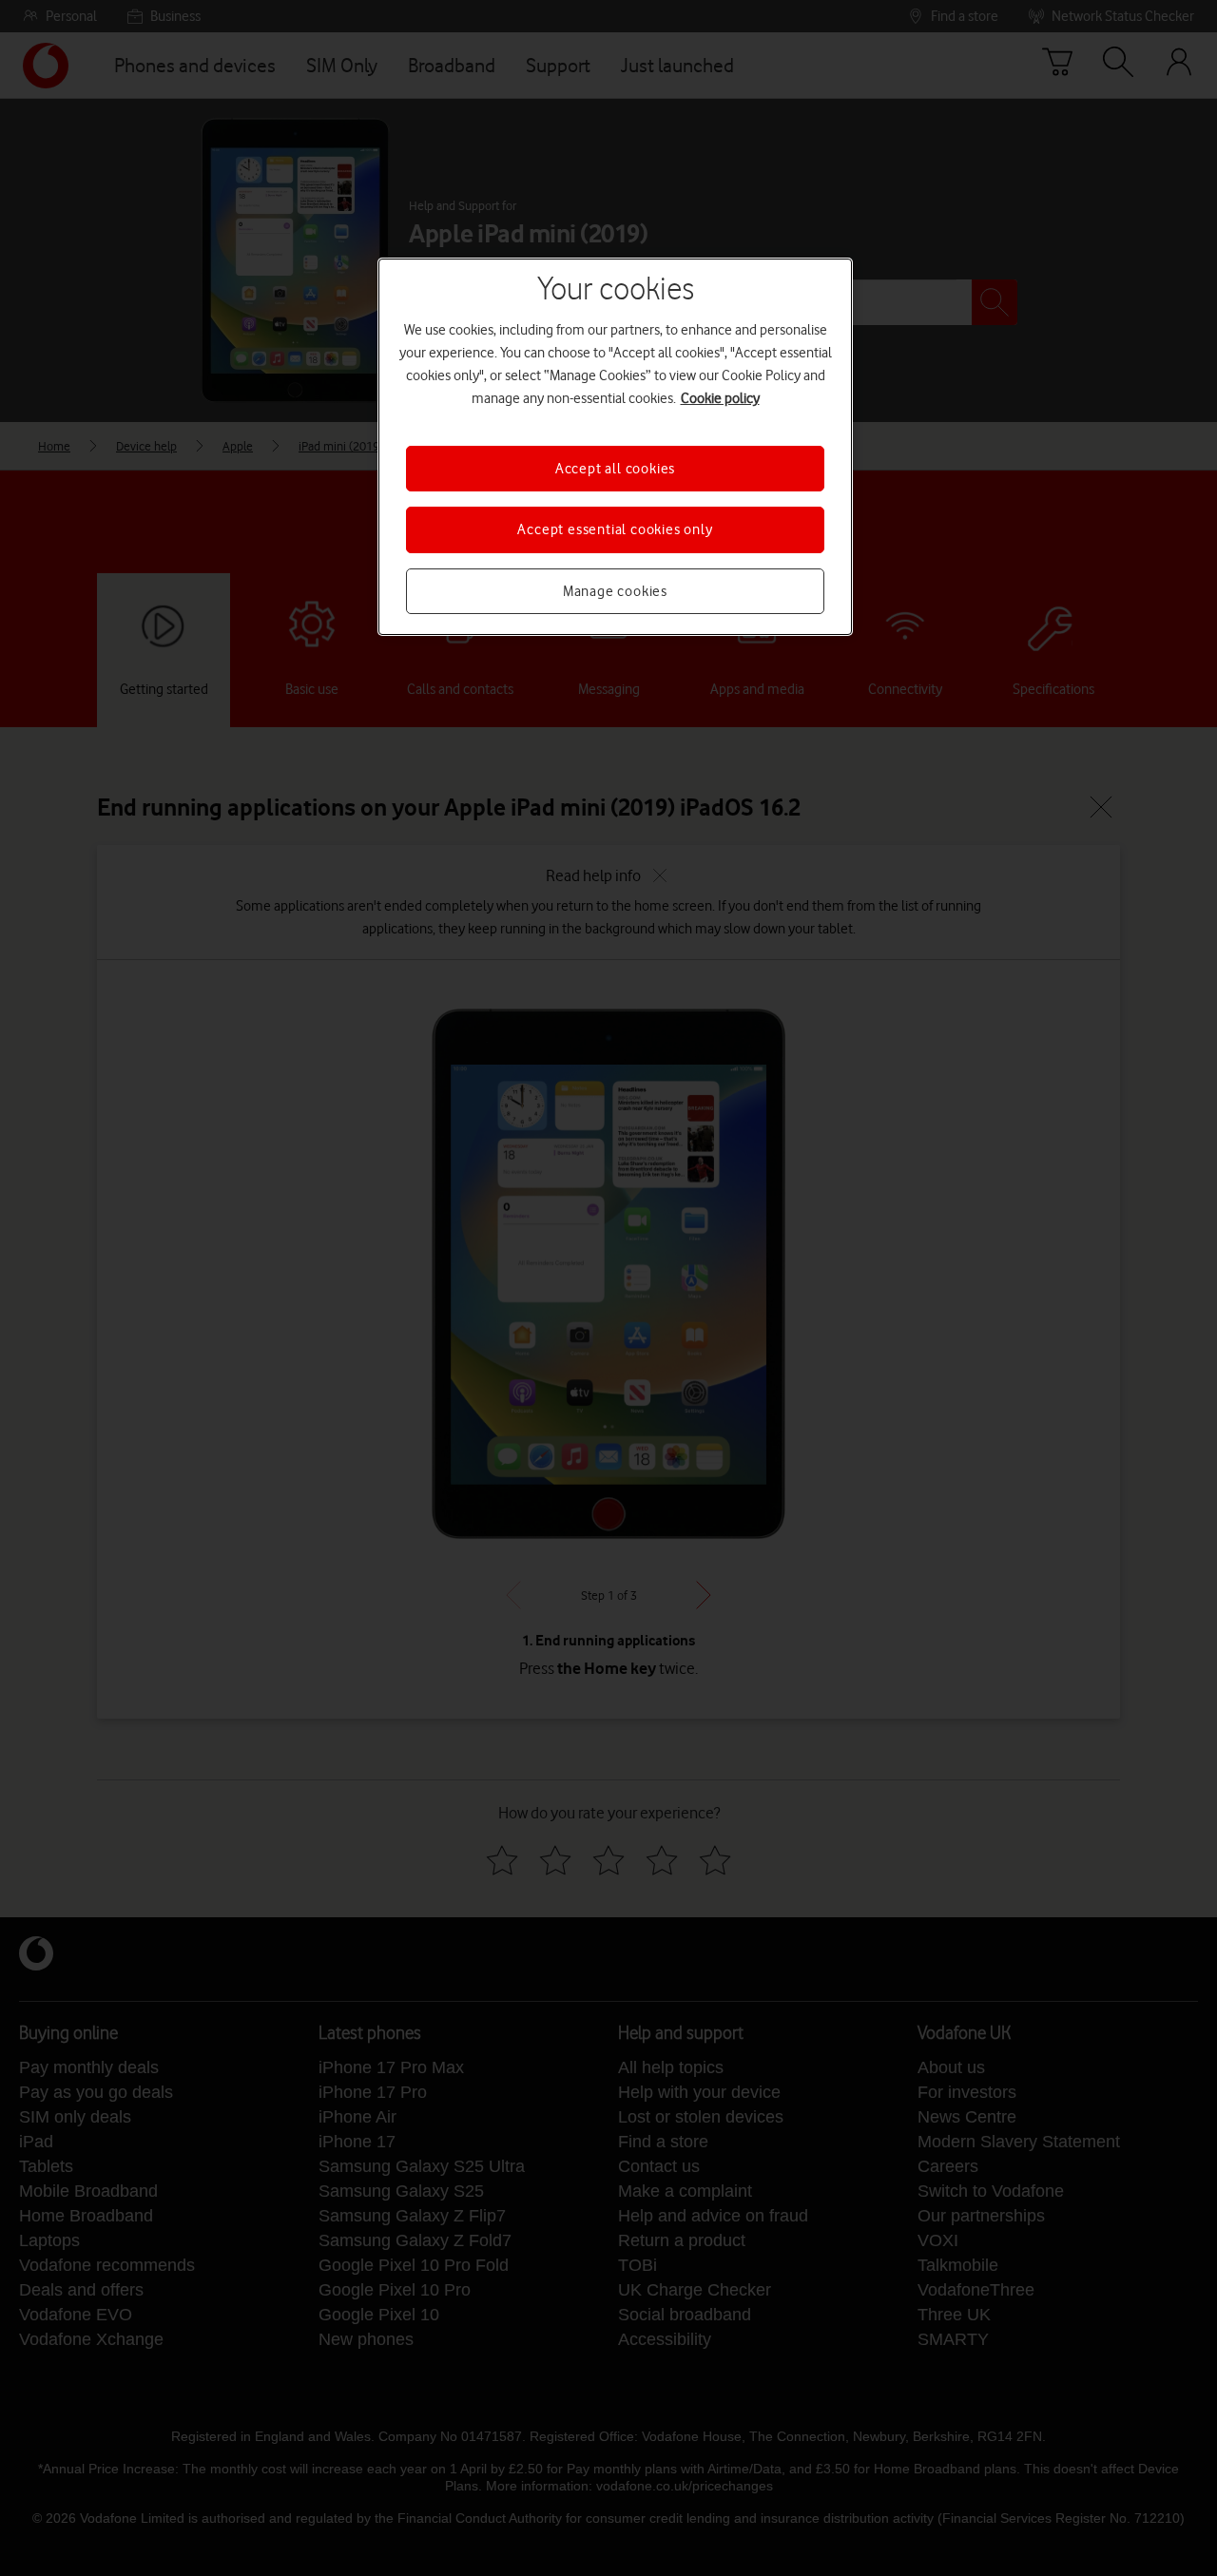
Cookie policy (720, 398)
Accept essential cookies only (615, 529)
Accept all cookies (615, 469)
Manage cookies (615, 591)
